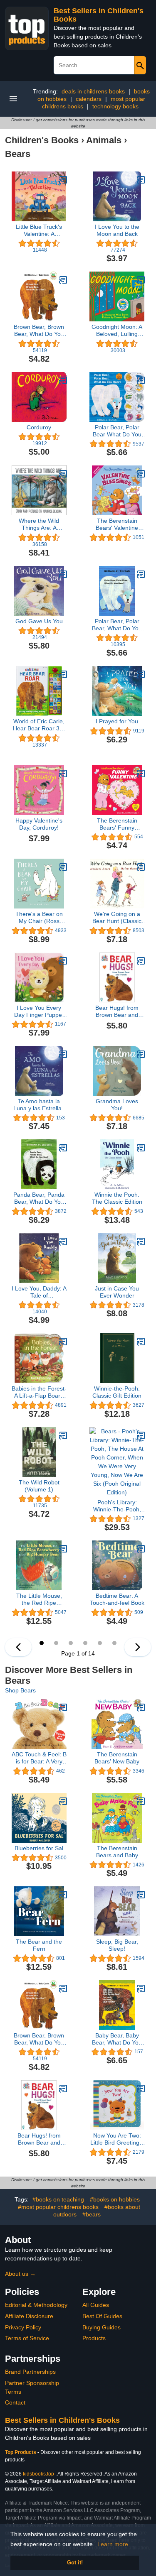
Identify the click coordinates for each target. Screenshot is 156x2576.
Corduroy (39, 427)
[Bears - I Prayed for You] (141, 674)
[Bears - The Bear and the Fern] (63, 1895)
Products (94, 2338)
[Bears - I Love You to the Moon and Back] (141, 180)
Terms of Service (27, 2338)
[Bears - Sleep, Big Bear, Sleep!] (141, 1895)
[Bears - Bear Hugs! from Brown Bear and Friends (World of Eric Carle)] (141, 961)
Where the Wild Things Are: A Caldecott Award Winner (39, 524)
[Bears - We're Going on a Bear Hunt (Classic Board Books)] (141, 867)
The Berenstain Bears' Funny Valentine (117, 824)
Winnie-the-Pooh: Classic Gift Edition (117, 1392)
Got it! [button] (75, 2563)
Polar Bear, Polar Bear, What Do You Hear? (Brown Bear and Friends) (117, 625)
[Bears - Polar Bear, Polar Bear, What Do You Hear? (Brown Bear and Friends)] (141, 574)
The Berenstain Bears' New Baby (117, 1758)
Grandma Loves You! (117, 1105)
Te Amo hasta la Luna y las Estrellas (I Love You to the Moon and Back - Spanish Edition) (39, 1105)
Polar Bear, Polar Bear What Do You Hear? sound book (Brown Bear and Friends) (117, 431)
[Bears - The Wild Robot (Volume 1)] (63, 1435)
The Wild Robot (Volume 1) (39, 1486)
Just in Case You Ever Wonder (117, 1292)
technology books (115, 106)
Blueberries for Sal (39, 1848)
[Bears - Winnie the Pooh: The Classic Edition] (141, 1148)
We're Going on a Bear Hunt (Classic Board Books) (117, 918)
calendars (89, 99)
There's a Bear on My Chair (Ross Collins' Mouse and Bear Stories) (39, 918)
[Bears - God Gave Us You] (63, 574)
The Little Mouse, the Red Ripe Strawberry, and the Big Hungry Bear (39, 1599)
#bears (92, 2214)
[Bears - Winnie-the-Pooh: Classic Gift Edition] (141, 1342)
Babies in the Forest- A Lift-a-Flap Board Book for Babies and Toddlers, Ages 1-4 (39, 1392)
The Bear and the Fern (39, 1945)
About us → (20, 2274)
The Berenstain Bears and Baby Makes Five (117, 1852)
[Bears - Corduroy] (63, 380)
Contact (15, 2402)
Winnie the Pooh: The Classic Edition (117, 1198)
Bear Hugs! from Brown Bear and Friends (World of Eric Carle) (117, 1011)
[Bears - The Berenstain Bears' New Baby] (141, 1707)
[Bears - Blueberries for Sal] (63, 1801)
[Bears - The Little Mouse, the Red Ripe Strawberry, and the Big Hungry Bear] (63, 1549)
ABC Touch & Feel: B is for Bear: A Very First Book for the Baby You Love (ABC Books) (39, 1758)
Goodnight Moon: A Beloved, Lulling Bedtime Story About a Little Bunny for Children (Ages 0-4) (117, 331)
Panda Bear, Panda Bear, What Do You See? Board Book (39, 1198)
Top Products (21, 2452)
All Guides (96, 2305)
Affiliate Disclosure (29, 2316)
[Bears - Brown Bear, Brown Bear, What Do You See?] (63, 280)
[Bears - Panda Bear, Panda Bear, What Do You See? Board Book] (63, 1148)
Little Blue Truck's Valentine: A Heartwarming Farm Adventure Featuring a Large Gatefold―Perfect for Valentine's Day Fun (39, 230)
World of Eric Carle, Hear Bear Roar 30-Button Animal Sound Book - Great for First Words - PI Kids (39, 725)
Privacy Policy (23, 2327)
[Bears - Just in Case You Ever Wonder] (141, 1241)
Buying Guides (102, 2327)
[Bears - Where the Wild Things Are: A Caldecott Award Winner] (63, 474)
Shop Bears (20, 1690)
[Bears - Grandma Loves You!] (141, 1054)
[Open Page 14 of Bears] (18, 1647)
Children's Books (42, 140)
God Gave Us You (39, 621)
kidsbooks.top (38, 2474)
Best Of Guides (102, 2316)
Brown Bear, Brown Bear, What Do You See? (39, 331)
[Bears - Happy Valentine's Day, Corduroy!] (63, 774)
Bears (18, 154)
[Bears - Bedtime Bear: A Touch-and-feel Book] (141, 1549)
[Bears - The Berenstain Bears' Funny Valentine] (141, 774)
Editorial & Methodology (36, 2305)
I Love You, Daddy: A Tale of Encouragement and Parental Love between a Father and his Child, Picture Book (39, 1292)
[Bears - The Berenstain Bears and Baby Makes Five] (141, 1801)
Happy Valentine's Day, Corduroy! (39, 824)
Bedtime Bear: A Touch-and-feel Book (117, 1599)
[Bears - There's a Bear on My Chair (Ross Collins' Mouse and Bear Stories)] (63, 867)
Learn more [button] (113, 2544)
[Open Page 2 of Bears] (138, 1647)
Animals (104, 140)
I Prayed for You (117, 721)
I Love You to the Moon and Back (117, 230)
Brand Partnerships (30, 2372)
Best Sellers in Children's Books (62, 2420)
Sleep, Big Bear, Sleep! (117, 1945)
